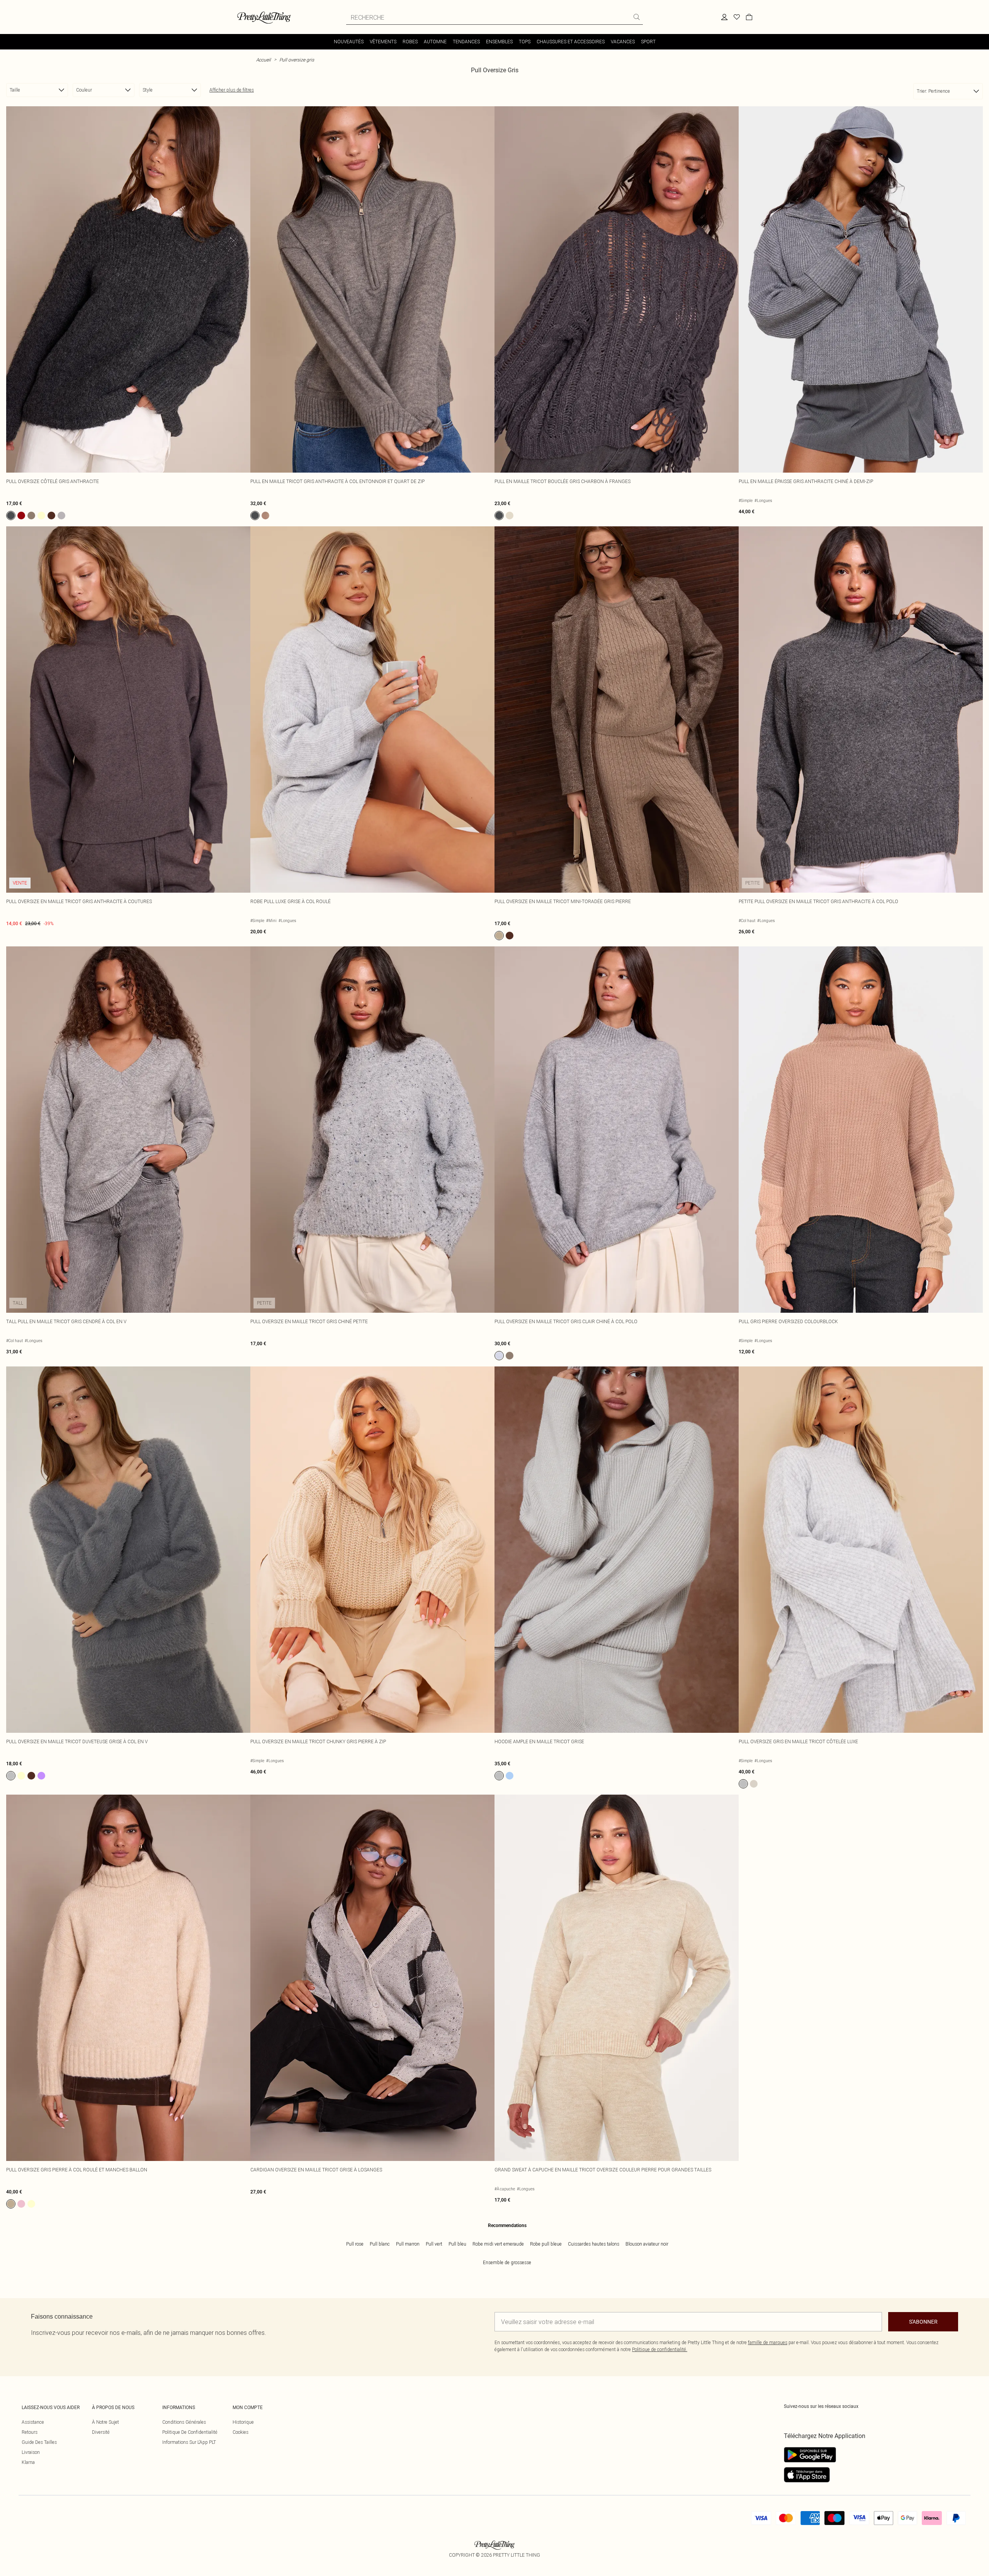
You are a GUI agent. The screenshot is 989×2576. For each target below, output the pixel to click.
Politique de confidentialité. (660, 2349)
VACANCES (623, 42)
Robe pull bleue (546, 2244)
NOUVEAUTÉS (349, 42)
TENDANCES (466, 42)
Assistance (33, 2422)
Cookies (240, 2432)
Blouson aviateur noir (647, 2244)
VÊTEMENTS (383, 42)
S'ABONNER (923, 2322)
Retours (30, 2432)
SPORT (648, 42)
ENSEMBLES (499, 42)
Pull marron (408, 2244)
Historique (243, 2422)
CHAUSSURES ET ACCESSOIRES (571, 42)
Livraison (31, 2452)
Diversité (101, 2432)
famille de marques (768, 2342)
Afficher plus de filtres (232, 90)
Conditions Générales (184, 2422)
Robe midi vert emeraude (498, 2244)
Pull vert (434, 2244)
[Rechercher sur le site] (637, 17)
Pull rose (355, 2244)
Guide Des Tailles (39, 2442)
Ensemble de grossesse (507, 2262)
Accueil (263, 60)
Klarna (28, 2462)
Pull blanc (380, 2244)
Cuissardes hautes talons (594, 2244)
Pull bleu (457, 2244)
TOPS (525, 42)
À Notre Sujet (105, 2422)
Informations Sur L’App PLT (189, 2442)
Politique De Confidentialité (190, 2432)
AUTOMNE (435, 42)
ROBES (410, 42)
